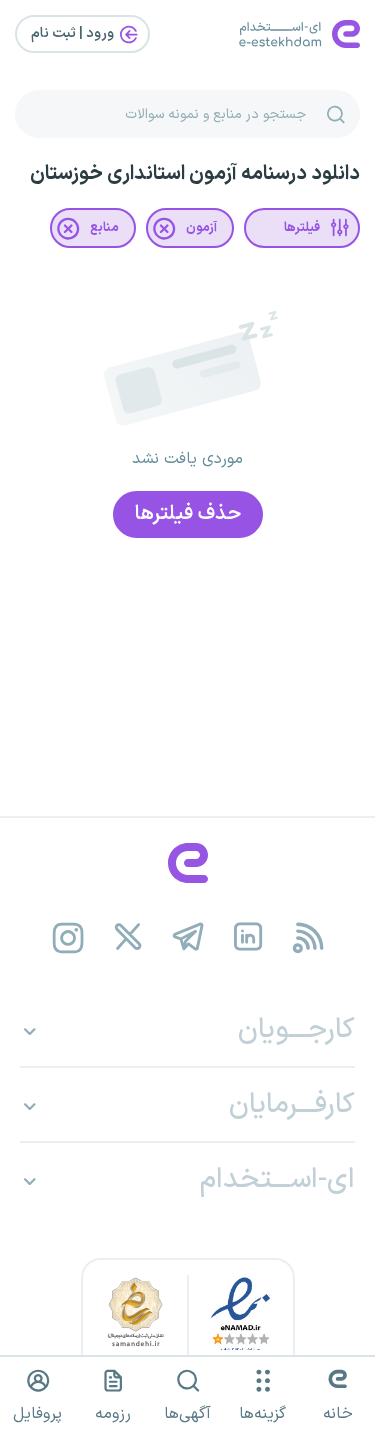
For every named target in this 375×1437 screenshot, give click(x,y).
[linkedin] (247, 938)
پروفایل (37, 1414)
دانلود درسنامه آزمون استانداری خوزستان (195, 174)
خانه (338, 1414)
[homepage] (187, 863)
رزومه (113, 1414)
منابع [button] (104, 228)
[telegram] (187, 938)
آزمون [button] (201, 228)
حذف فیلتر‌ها (188, 514)
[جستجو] (336, 114)
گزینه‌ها (262, 1414)
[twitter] (127, 938)
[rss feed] (307, 938)
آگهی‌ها (187, 1414)
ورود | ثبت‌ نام (74, 33)
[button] (302, 228)
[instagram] (67, 938)
